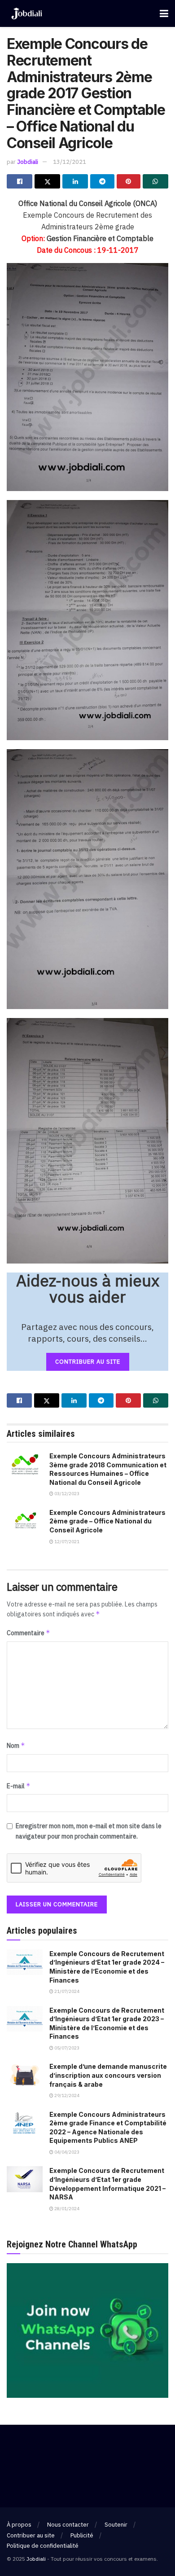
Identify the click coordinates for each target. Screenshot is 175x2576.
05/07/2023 (66, 2048)
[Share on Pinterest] (129, 181)
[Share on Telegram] (102, 181)
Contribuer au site (31, 2535)
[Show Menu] (164, 13)
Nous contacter (68, 2525)
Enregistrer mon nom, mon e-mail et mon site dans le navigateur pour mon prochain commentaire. (89, 1831)
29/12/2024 (66, 2095)
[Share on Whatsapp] (155, 181)
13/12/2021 (70, 162)
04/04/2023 (66, 2152)
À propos (19, 2525)
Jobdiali (28, 162)
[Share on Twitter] (47, 181)
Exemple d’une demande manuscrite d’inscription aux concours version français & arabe (108, 2075)
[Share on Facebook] (20, 181)
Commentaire (28, 1633)
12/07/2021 (66, 1542)
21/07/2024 (66, 1991)
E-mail (19, 1786)
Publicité (82, 2535)
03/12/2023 (66, 1494)
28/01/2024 (66, 2209)
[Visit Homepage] (27, 14)
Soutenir (116, 2525)
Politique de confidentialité (43, 2546)
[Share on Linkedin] (75, 181)
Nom (16, 1745)
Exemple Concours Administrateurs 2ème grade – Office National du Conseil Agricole (107, 1521)
